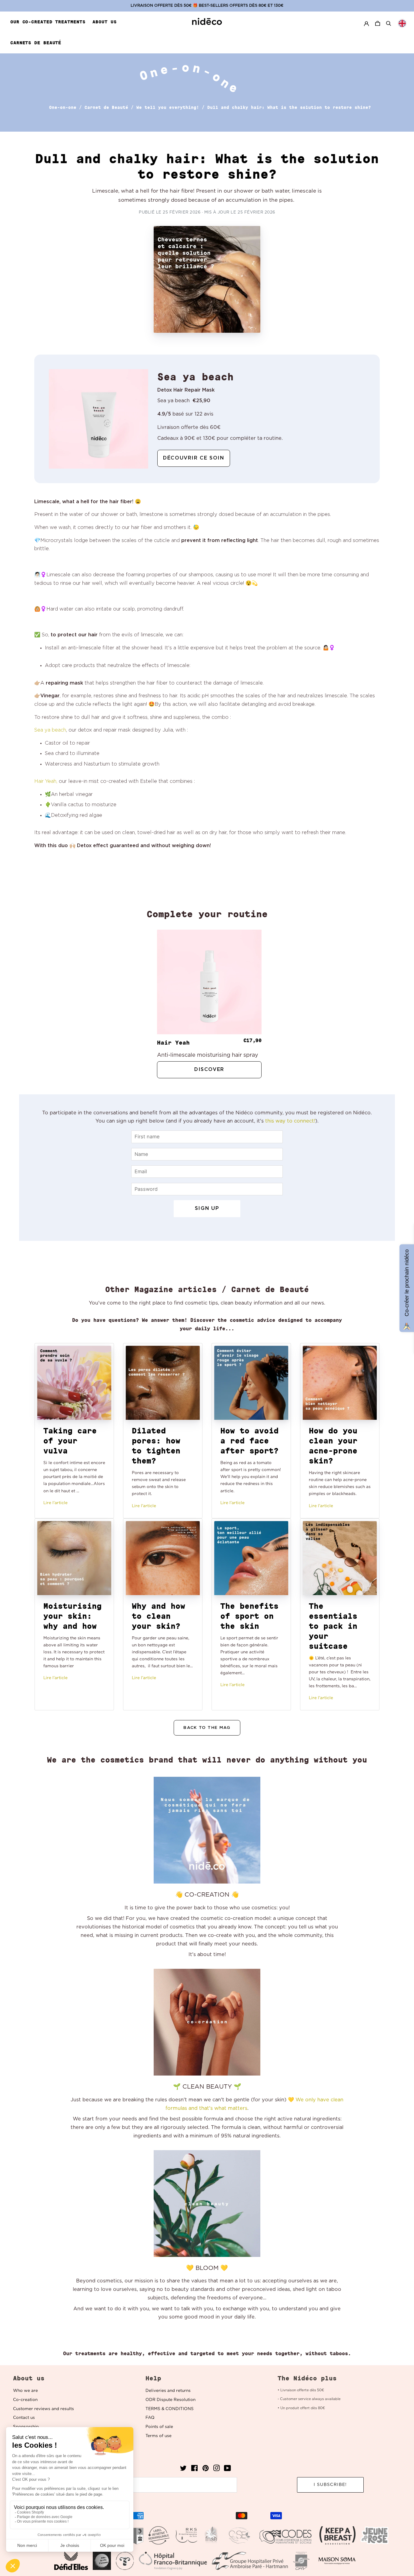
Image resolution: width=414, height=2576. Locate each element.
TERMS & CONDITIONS (170, 2409)
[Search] (389, 23)
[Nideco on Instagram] (216, 2470)
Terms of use (159, 2436)
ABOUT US (104, 22)
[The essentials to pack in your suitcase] (340, 1558)
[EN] (402, 23)
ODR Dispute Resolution (170, 2400)
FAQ (150, 2418)
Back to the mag (207, 1728)
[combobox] (402, 23)
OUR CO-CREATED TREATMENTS (48, 22)
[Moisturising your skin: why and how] (74, 1558)
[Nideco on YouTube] (227, 2470)
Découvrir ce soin (194, 458)
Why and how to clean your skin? (159, 1616)
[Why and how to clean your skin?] (163, 1558)
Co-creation (25, 2400)
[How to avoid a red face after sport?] (251, 1383)
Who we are (25, 2391)
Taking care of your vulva (70, 1441)
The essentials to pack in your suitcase (333, 1626)
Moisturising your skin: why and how (72, 1616)
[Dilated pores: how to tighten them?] (163, 1383)
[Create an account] (366, 24)
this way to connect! (290, 1121)
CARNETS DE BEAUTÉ (36, 43)
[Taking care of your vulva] (74, 1383)
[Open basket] (378, 24)
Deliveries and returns (168, 2391)
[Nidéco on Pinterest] (205, 2470)
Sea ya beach (50, 730)
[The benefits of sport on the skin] (251, 1558)
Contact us (24, 2418)
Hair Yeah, (46, 781)
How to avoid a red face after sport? (249, 1441)
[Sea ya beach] (98, 419)
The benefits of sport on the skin (249, 1616)
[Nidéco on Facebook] (194, 2470)
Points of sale (159, 2427)
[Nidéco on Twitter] (183, 2470)
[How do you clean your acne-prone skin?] (340, 1383)
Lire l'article (55, 1503)
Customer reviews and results (43, 2409)
